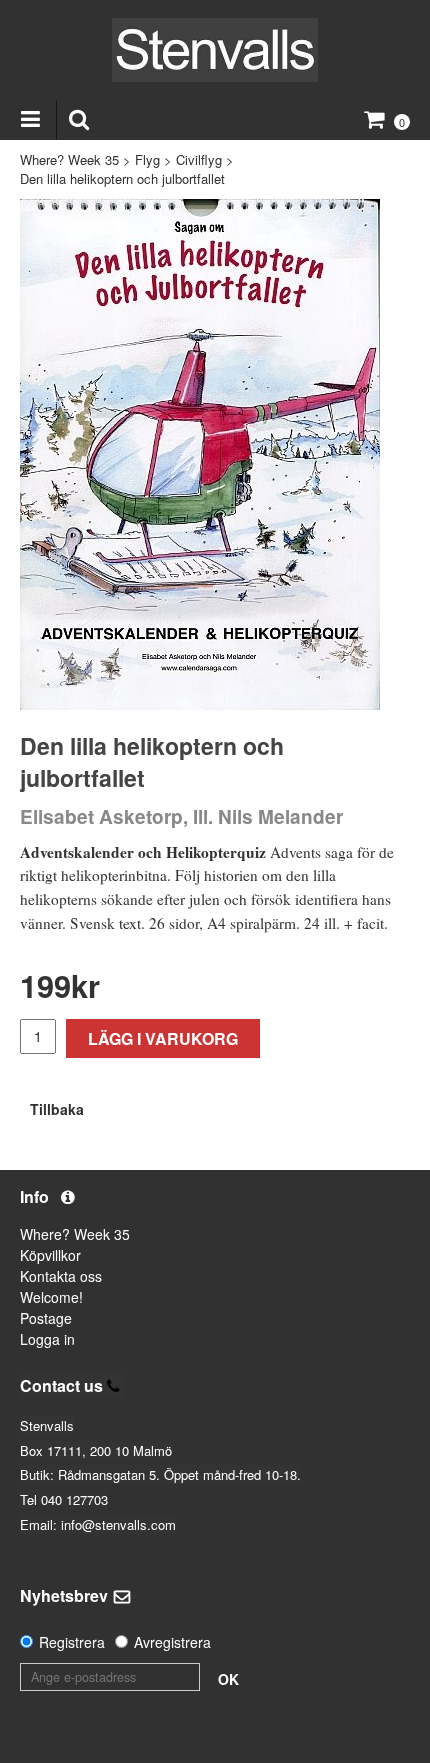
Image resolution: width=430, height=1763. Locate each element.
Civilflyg (199, 159)
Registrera (72, 1642)
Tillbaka (57, 1109)
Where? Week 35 (69, 159)
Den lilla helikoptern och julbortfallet (122, 178)
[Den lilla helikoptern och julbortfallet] (200, 454)
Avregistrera (172, 1642)
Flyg (147, 159)
